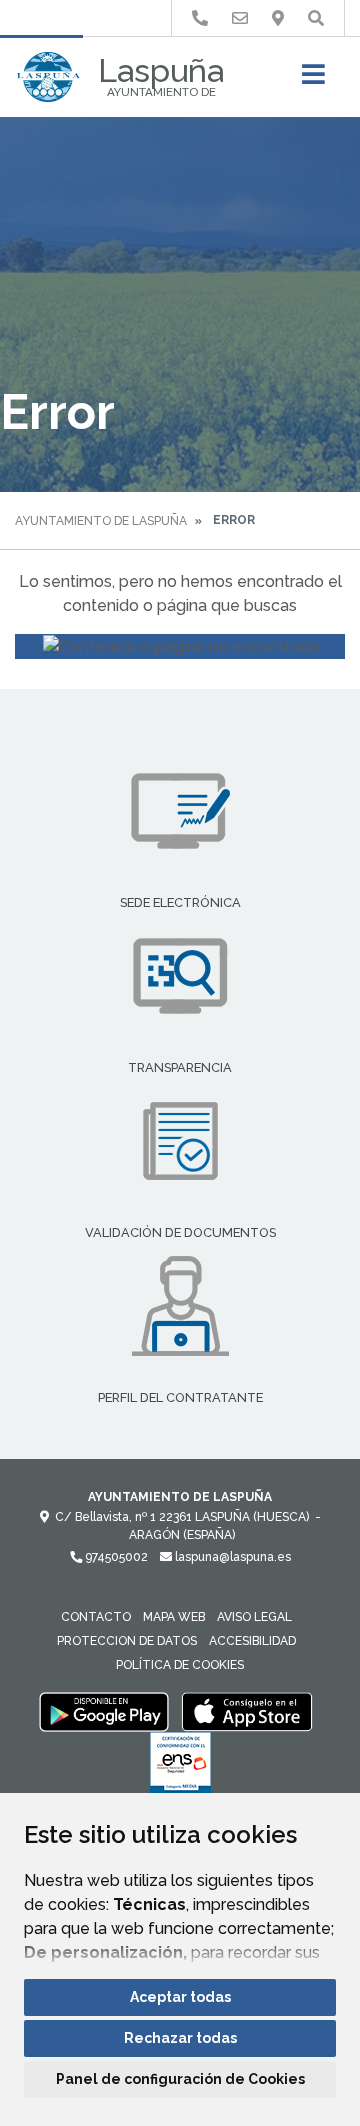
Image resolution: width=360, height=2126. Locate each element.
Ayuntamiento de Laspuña (101, 521)
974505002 (115, 1557)
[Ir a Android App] (104, 1711)
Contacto (96, 1617)
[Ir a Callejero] (278, 18)
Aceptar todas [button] (180, 1997)
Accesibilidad (252, 1641)
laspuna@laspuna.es (231, 1557)
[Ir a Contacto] (240, 18)
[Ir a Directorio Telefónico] (200, 18)
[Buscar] (316, 18)
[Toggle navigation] (313, 80)
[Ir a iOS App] (247, 1711)
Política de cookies (180, 1665)
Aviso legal (254, 1617)
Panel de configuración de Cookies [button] (180, 2079)
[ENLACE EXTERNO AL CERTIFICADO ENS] (180, 1768)
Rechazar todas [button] (180, 2038)
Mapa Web (174, 1617)
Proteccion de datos (127, 1641)
